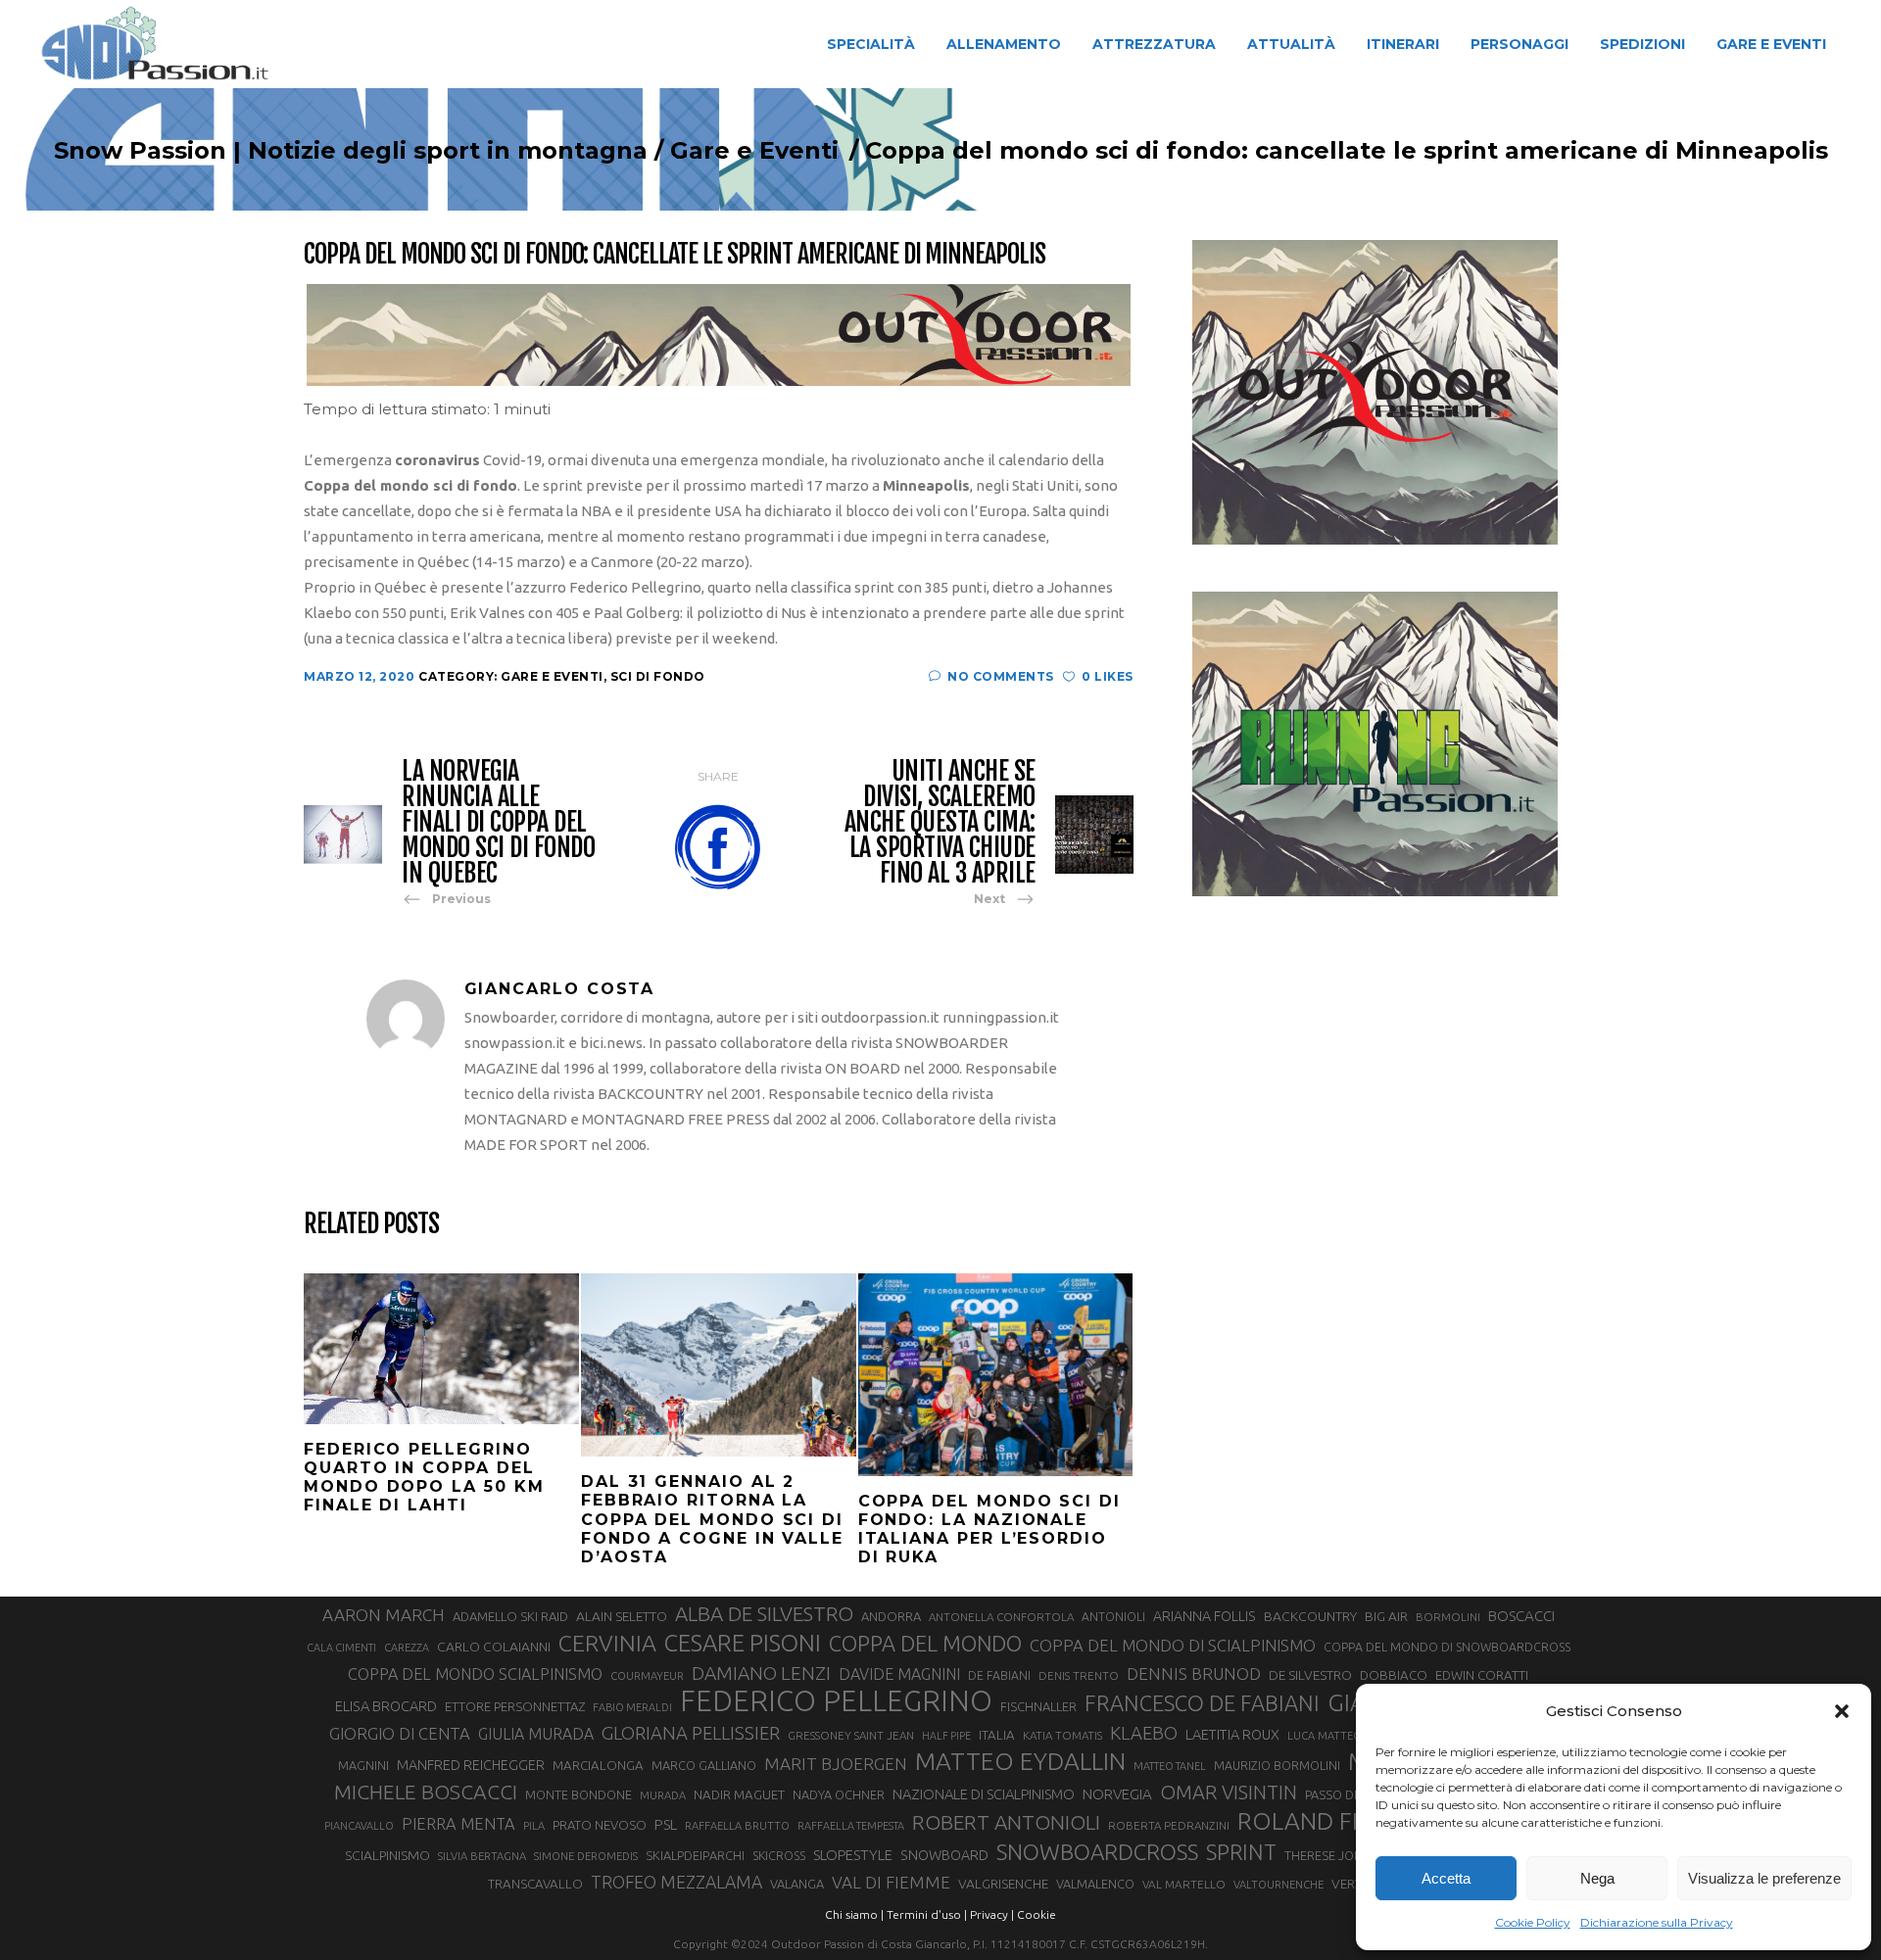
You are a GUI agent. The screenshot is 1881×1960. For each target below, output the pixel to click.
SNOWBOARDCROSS (1097, 1852)
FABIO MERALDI (632, 1707)
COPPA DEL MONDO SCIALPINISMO (475, 1674)
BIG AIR (1386, 1616)
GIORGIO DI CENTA (400, 1733)
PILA (534, 1826)
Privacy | (992, 1914)
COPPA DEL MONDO (925, 1644)
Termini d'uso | (927, 1914)
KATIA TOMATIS (1062, 1735)
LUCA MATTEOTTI (1333, 1736)
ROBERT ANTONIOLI (1006, 1822)
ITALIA (997, 1735)
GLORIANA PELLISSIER (691, 1733)
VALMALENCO (1095, 1884)
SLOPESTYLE (853, 1855)
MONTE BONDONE (579, 1794)
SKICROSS (779, 1855)
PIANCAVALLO (359, 1826)
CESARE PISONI (743, 1644)
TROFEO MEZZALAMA (676, 1882)
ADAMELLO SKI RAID (510, 1616)
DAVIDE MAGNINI (899, 1674)
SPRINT (1241, 1852)
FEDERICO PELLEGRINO (836, 1701)
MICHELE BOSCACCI (426, 1792)
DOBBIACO (1394, 1675)
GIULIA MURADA (536, 1734)
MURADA (663, 1795)
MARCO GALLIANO (704, 1765)
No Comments (1001, 676)
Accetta (1446, 1878)
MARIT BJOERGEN (836, 1764)
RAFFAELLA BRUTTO (737, 1826)
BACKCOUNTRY (1310, 1616)
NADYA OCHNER (839, 1794)
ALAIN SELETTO (622, 1616)
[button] (1842, 1711)
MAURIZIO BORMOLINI (1277, 1765)
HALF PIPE (946, 1736)
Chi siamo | (854, 1914)
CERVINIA (607, 1643)
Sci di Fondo (658, 676)
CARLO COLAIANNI (494, 1647)
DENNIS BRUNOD (1194, 1673)
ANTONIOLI (1113, 1617)
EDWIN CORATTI (1482, 1675)
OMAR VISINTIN (1229, 1792)
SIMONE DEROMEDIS (586, 1856)
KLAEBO (1144, 1733)
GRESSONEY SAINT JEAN (851, 1735)
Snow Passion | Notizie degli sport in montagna (351, 151)
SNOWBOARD (944, 1855)
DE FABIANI (999, 1675)
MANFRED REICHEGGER (471, 1765)
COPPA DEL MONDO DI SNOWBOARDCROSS (1447, 1647)
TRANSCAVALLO (535, 1884)
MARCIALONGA (598, 1766)
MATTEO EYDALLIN (1020, 1761)
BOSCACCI (1521, 1616)
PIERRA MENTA (458, 1824)
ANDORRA (891, 1616)
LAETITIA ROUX (1232, 1734)
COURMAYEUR (647, 1676)
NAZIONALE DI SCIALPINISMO (984, 1794)
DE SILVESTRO (1310, 1675)
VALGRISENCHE (1003, 1884)
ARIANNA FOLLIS (1205, 1616)
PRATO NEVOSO (600, 1825)
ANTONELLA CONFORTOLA (1001, 1617)
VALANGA (797, 1884)
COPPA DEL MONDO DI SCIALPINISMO (1173, 1645)
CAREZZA (407, 1648)
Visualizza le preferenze (1764, 1878)
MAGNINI (363, 1765)
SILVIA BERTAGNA (482, 1856)
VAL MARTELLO (1184, 1884)
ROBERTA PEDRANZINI (1169, 1825)
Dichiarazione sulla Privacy (1657, 1922)
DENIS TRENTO (1079, 1675)
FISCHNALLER (1038, 1706)
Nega (1597, 1878)
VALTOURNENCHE (1278, 1885)
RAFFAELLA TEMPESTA (851, 1826)
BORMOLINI (1448, 1617)
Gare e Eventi (754, 151)
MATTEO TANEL (1170, 1766)
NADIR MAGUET (739, 1795)
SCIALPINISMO (387, 1855)
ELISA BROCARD (386, 1706)
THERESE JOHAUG (1336, 1855)
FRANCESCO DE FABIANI (1202, 1703)
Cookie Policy (1533, 1922)
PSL (666, 1824)
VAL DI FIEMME (891, 1882)
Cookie (1037, 1914)
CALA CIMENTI (341, 1648)
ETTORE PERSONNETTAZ (515, 1706)
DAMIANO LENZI (761, 1673)
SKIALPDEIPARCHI (695, 1855)
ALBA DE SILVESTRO (764, 1614)
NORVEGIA (1117, 1794)
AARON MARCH (384, 1615)
